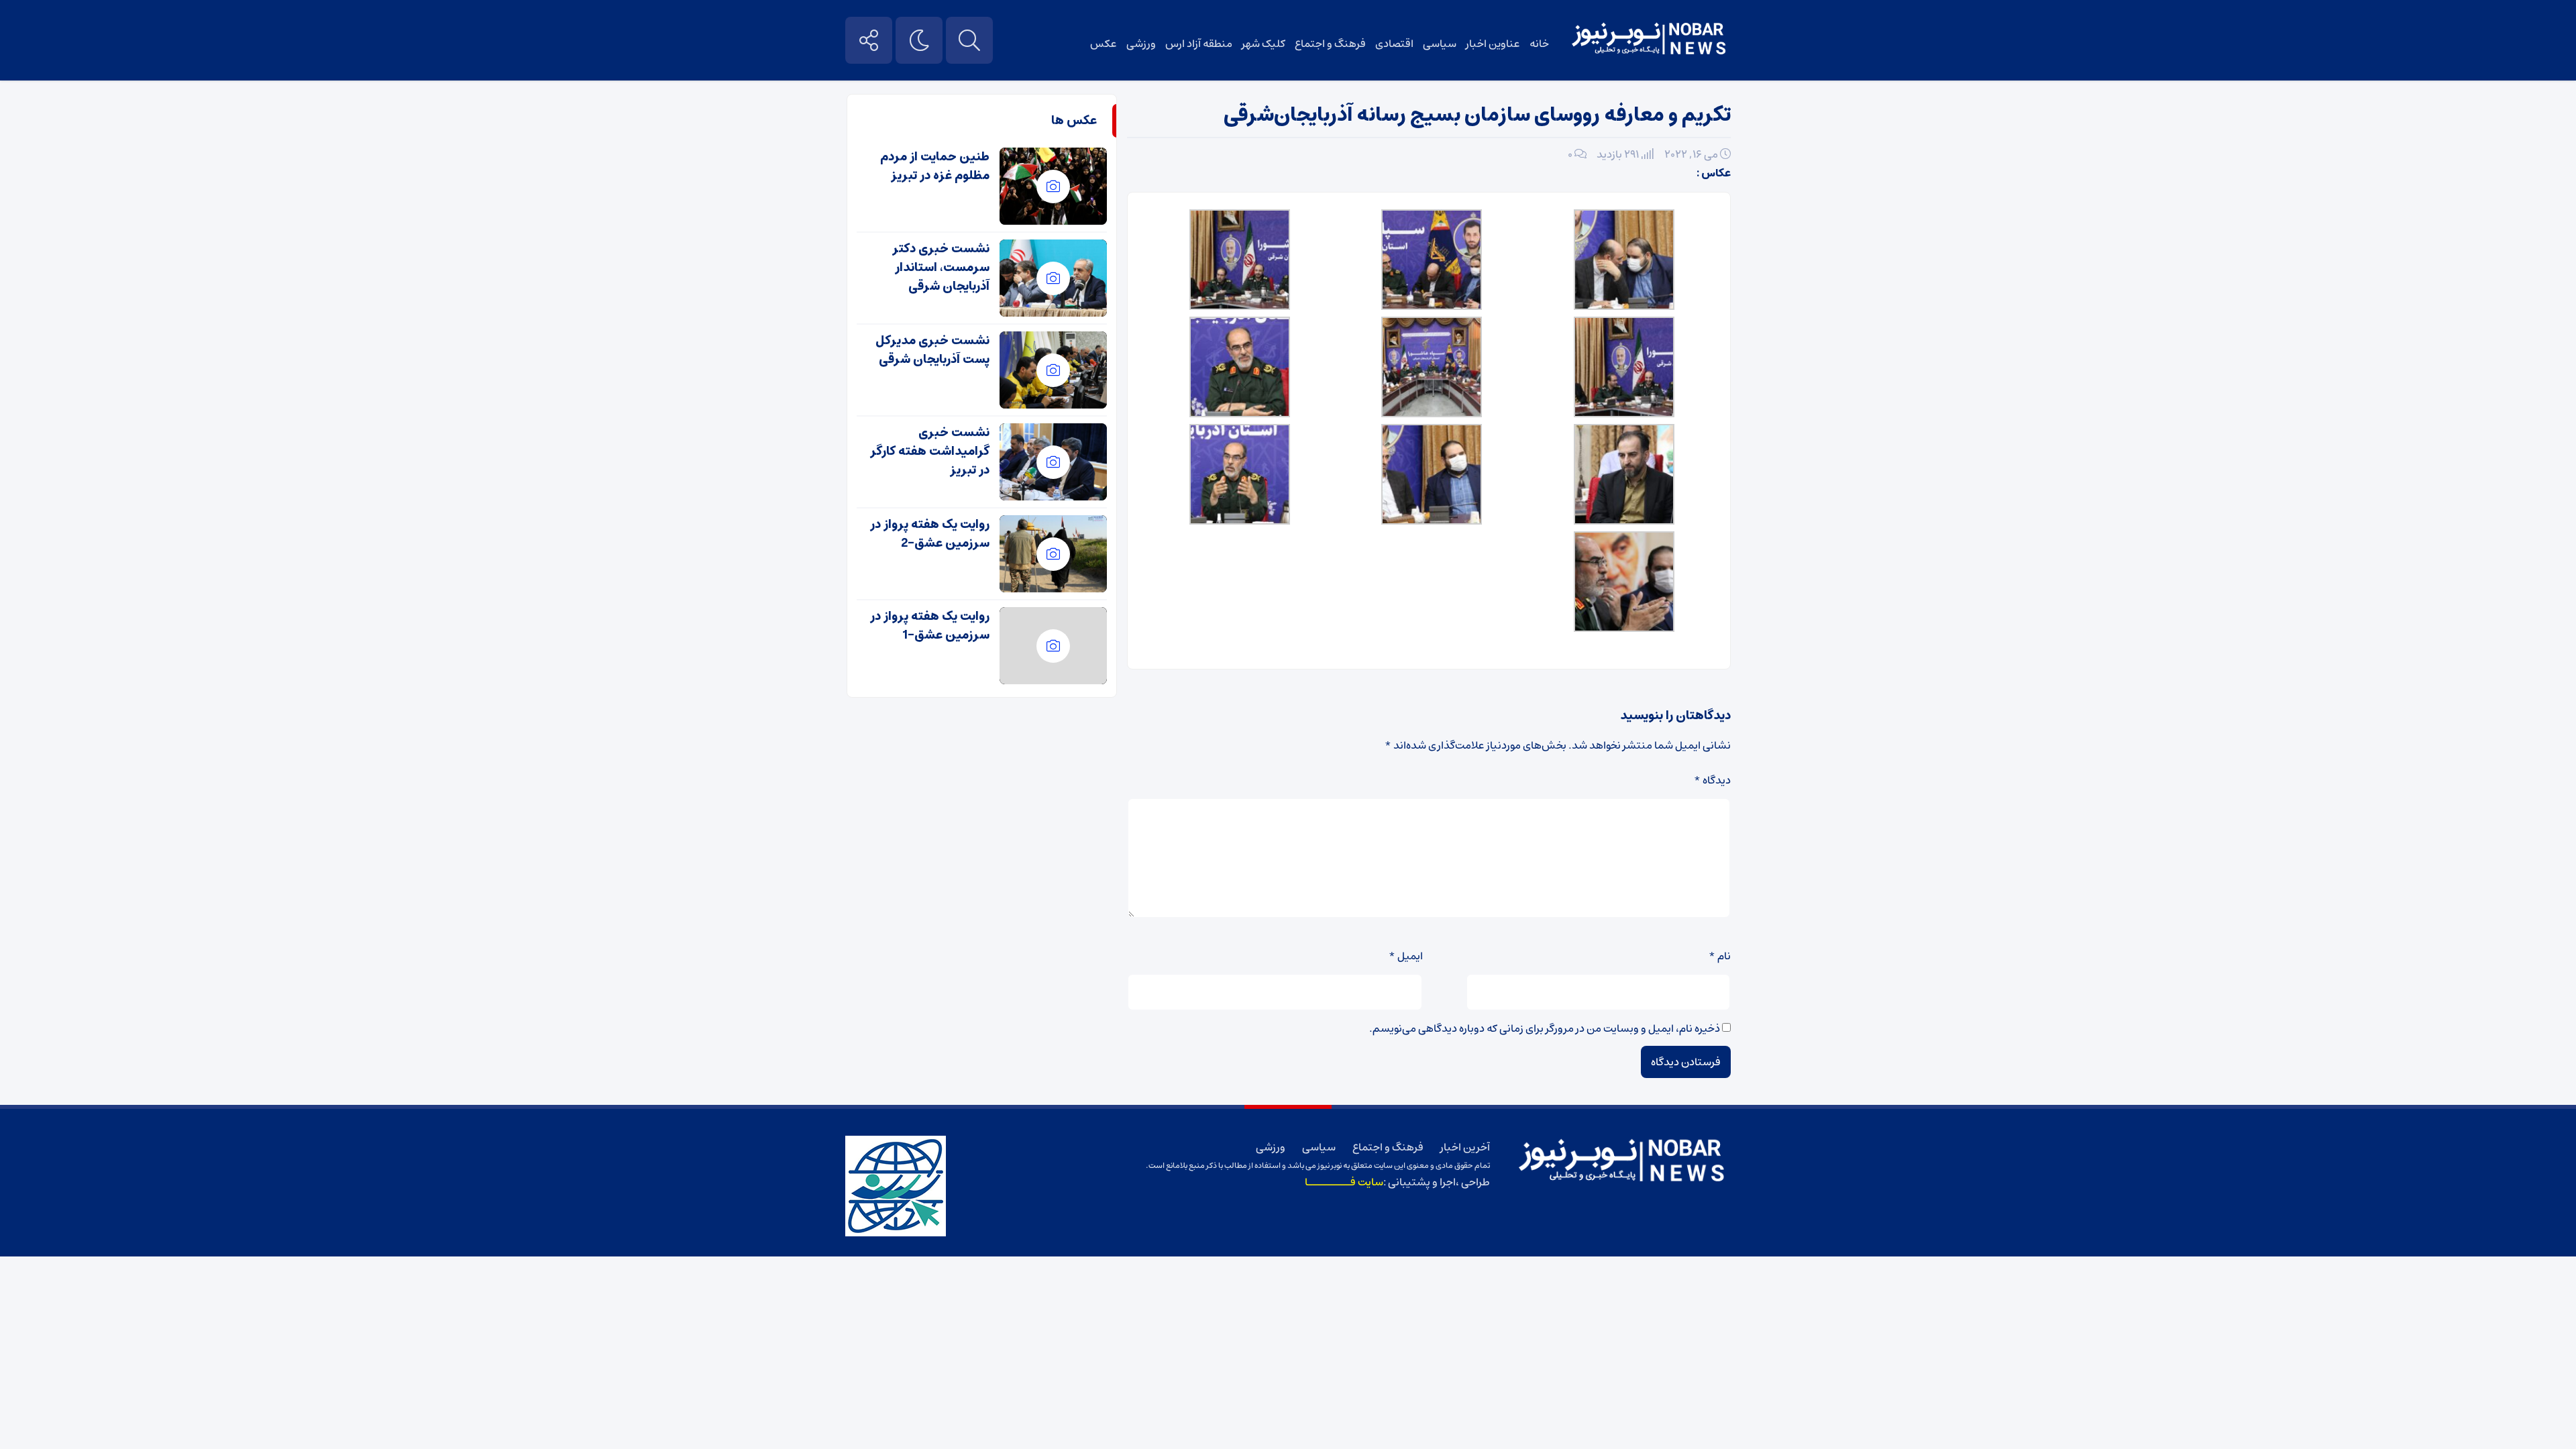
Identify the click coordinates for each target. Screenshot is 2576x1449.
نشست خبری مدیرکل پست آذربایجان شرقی (932, 350)
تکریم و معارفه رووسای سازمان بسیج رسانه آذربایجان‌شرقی (1477, 115)
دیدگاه (1712, 780)
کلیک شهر (1264, 44)
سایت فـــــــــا (1344, 1182)
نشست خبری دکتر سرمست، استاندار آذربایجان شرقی (941, 268)
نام (1720, 956)
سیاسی (1440, 44)
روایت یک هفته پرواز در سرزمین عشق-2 (930, 534)
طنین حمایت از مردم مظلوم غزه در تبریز (935, 166)
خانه (1539, 44)
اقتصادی (1394, 44)
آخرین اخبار (1465, 1147)
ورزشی (1141, 44)
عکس (1104, 44)
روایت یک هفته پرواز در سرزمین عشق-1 (930, 626)
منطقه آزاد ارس (1199, 44)
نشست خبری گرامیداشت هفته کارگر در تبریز (930, 451)
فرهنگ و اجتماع (1330, 44)
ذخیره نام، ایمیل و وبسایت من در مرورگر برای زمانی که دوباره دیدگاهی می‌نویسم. (1545, 1028)
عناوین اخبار (1493, 44)
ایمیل (1406, 956)
